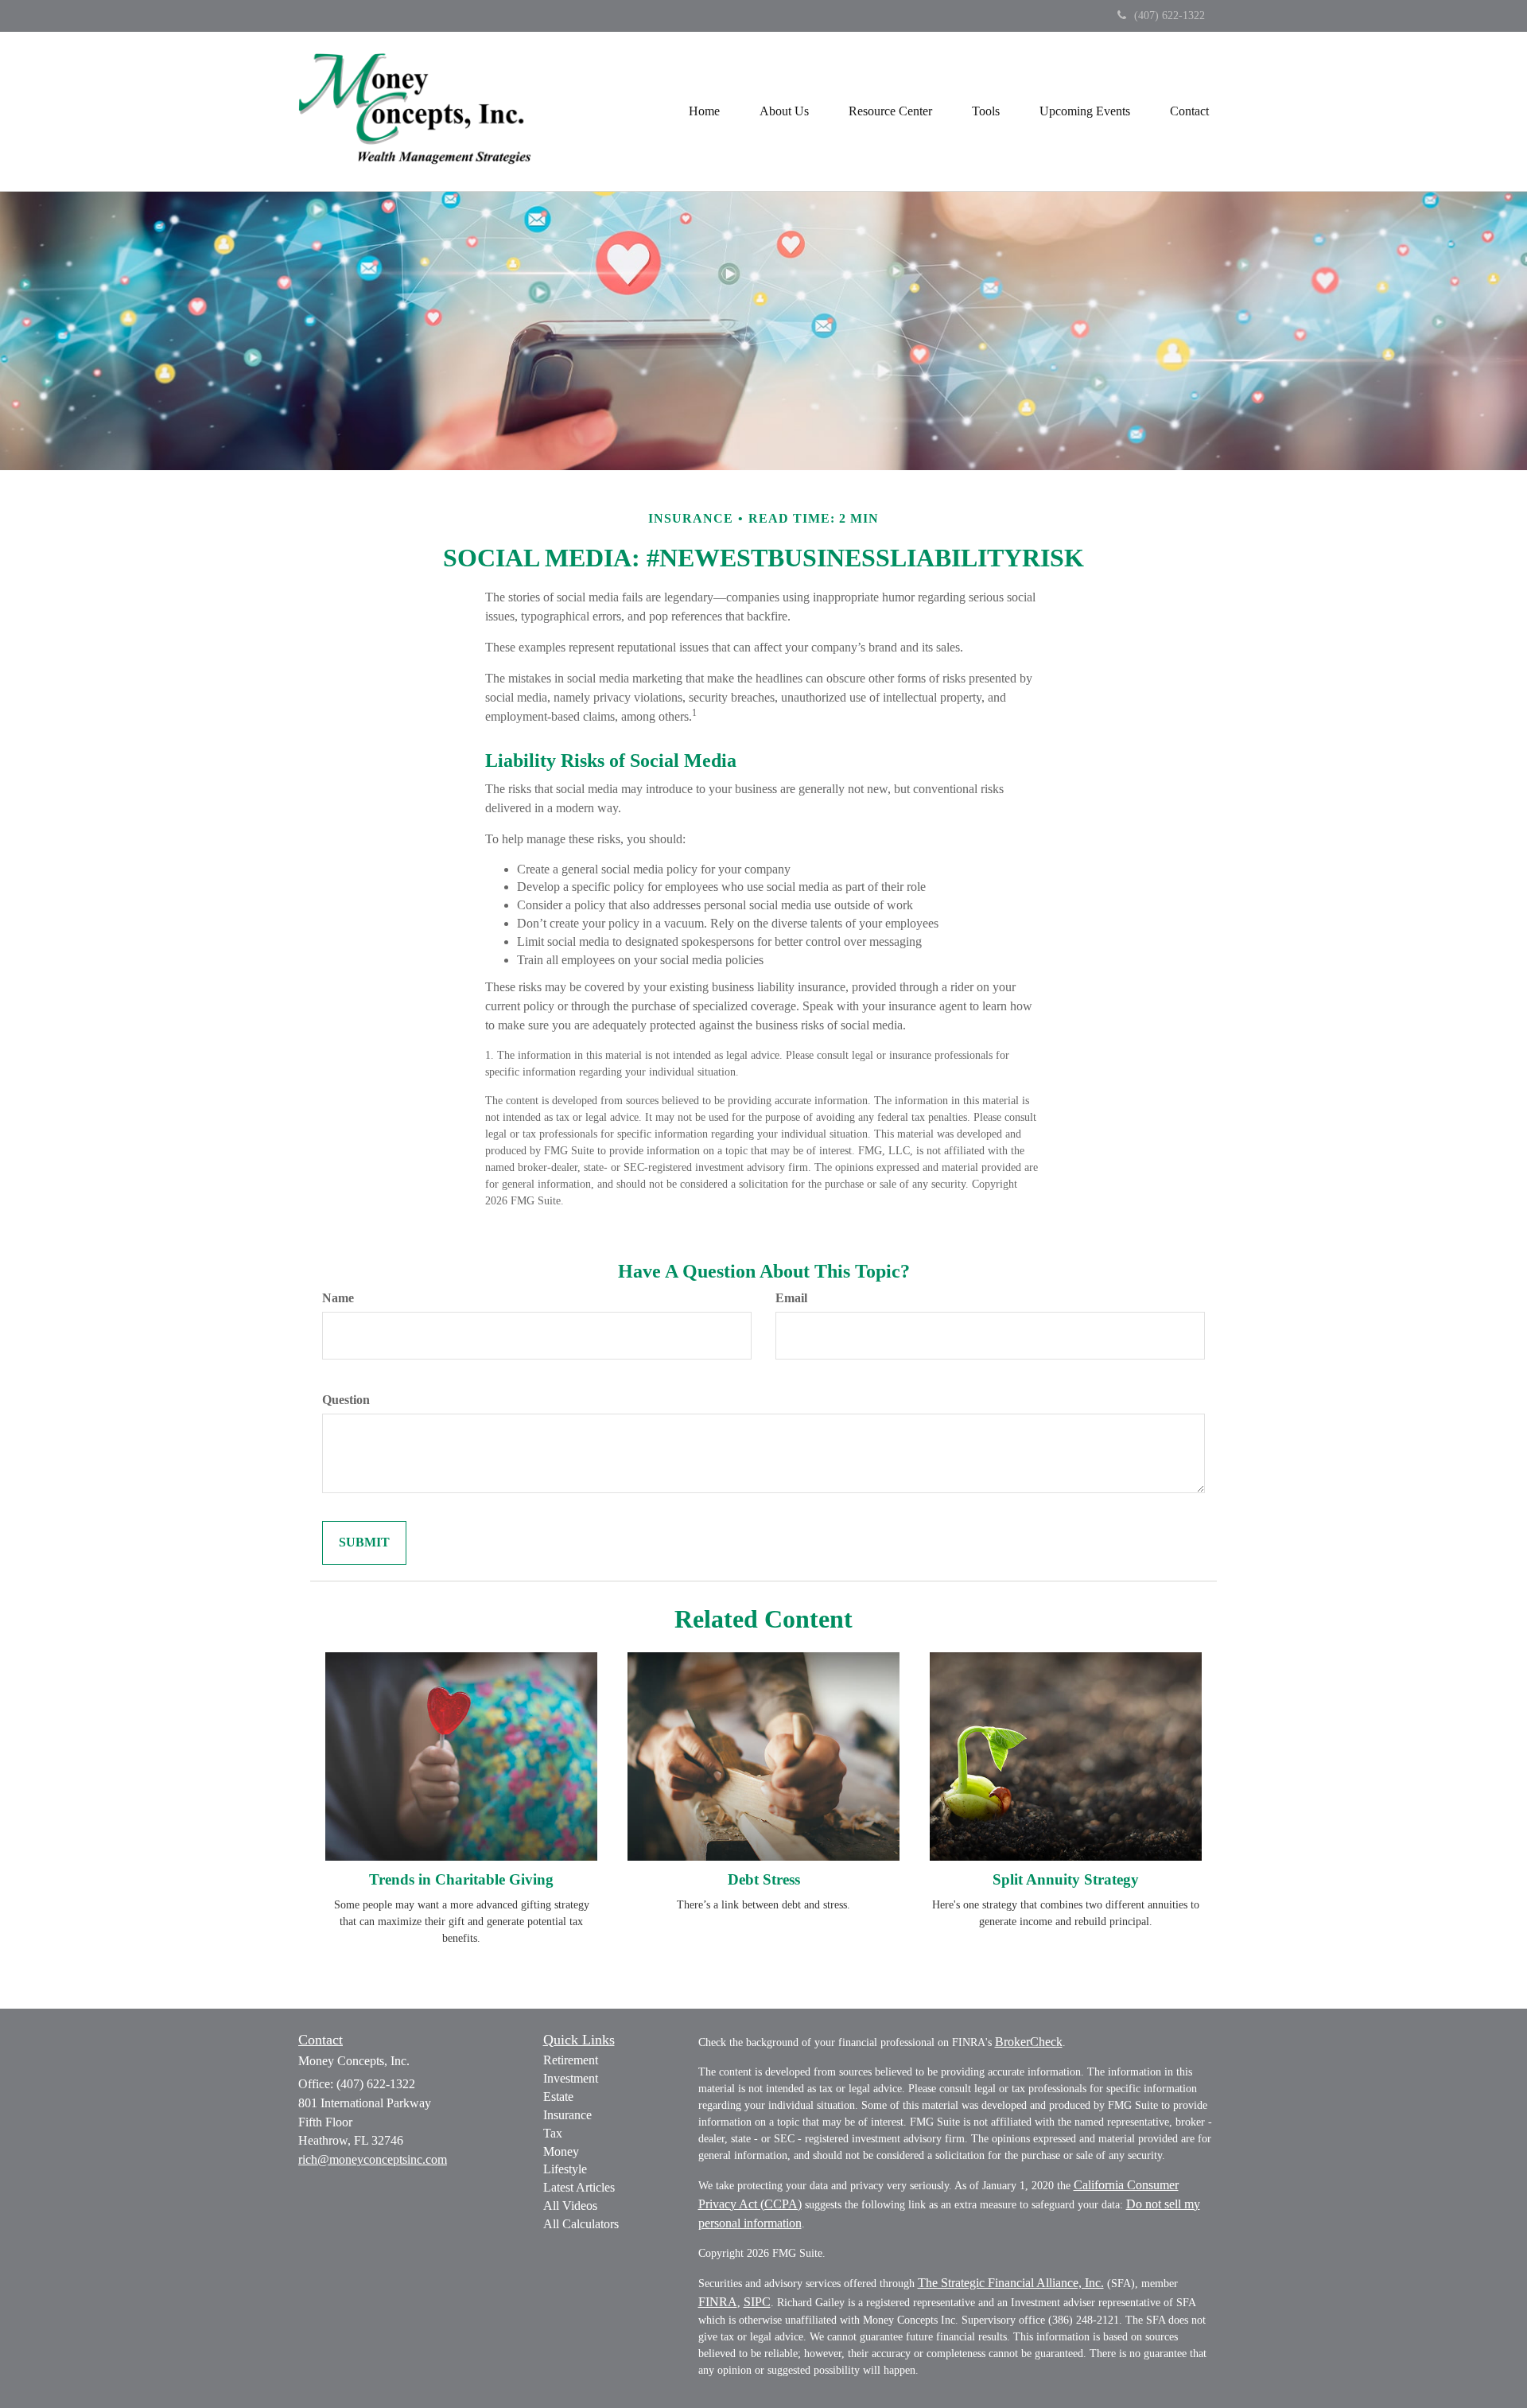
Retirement (571, 2060)
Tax (553, 2133)
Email (791, 1298)
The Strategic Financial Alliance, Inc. (1011, 2283)
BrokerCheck (1029, 2042)
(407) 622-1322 (1170, 16)
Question (346, 1400)
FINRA (718, 2302)
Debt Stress (764, 1879)
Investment (571, 2078)
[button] (784, 111)
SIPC (757, 2302)
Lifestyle (565, 2169)
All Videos (570, 2206)
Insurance (567, 2115)
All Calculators (581, 2224)
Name (338, 1298)
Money (561, 2151)
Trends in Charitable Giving (461, 1879)
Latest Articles (579, 2187)
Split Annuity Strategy (1066, 1879)
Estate (558, 2097)
